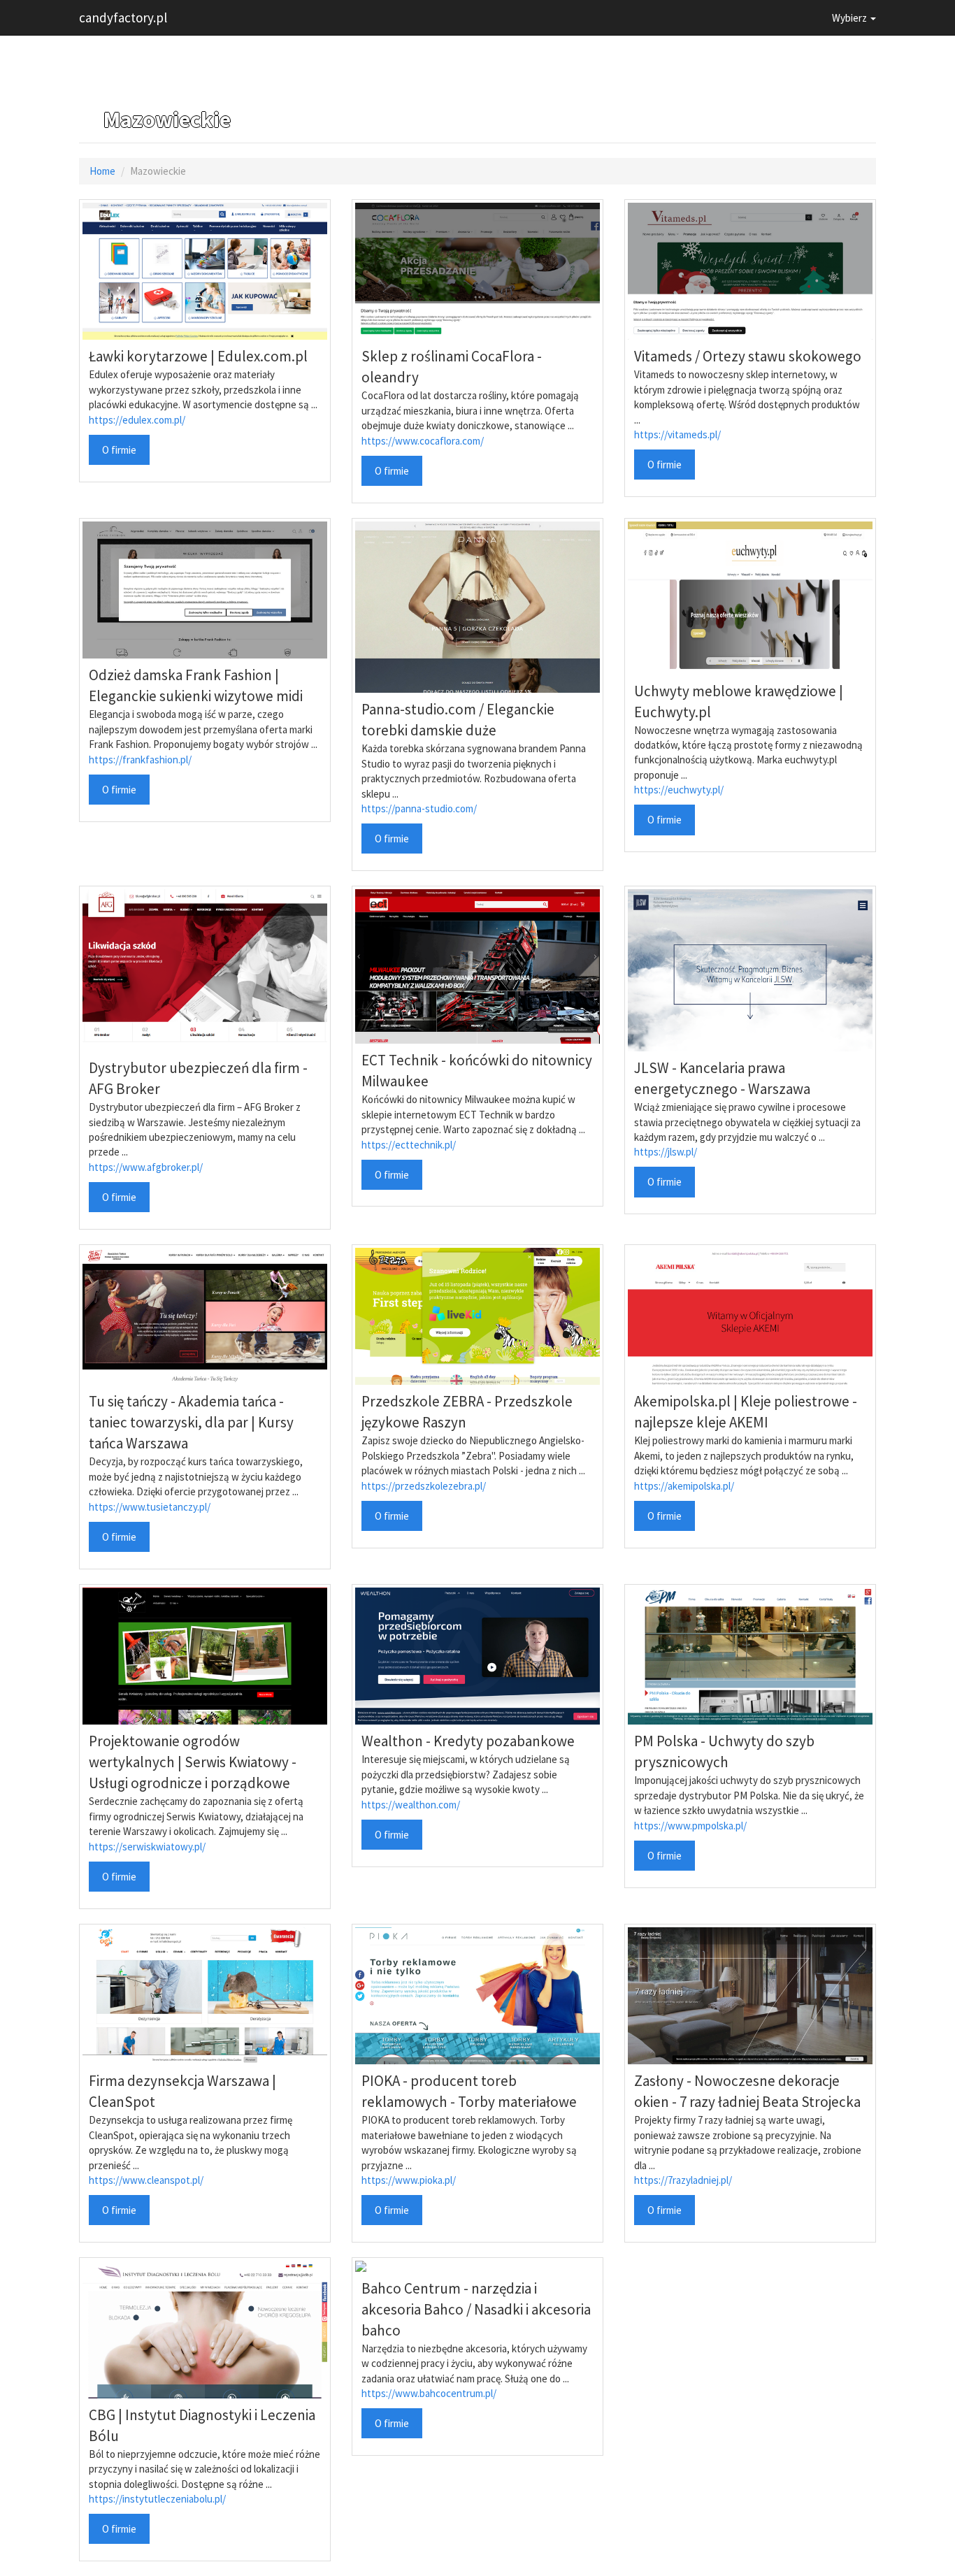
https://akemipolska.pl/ (684, 1486)
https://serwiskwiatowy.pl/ (147, 1847)
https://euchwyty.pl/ (679, 790)
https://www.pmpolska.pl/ (690, 1826)
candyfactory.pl (123, 17)
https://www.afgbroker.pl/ (146, 1167)
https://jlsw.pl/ (666, 1152)
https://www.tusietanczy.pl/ (150, 1507)
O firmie (119, 450)
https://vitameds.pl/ (677, 434)
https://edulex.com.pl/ (137, 420)
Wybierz (850, 18)
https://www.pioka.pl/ (409, 2180)
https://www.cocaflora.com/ (423, 441)
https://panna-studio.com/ (419, 808)
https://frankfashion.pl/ (140, 760)
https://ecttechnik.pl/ (409, 1145)
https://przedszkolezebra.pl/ (424, 1486)
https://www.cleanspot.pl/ (146, 2180)
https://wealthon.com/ (411, 1805)
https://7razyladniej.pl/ (683, 2180)
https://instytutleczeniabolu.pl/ (157, 2499)
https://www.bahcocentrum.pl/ (429, 2393)
